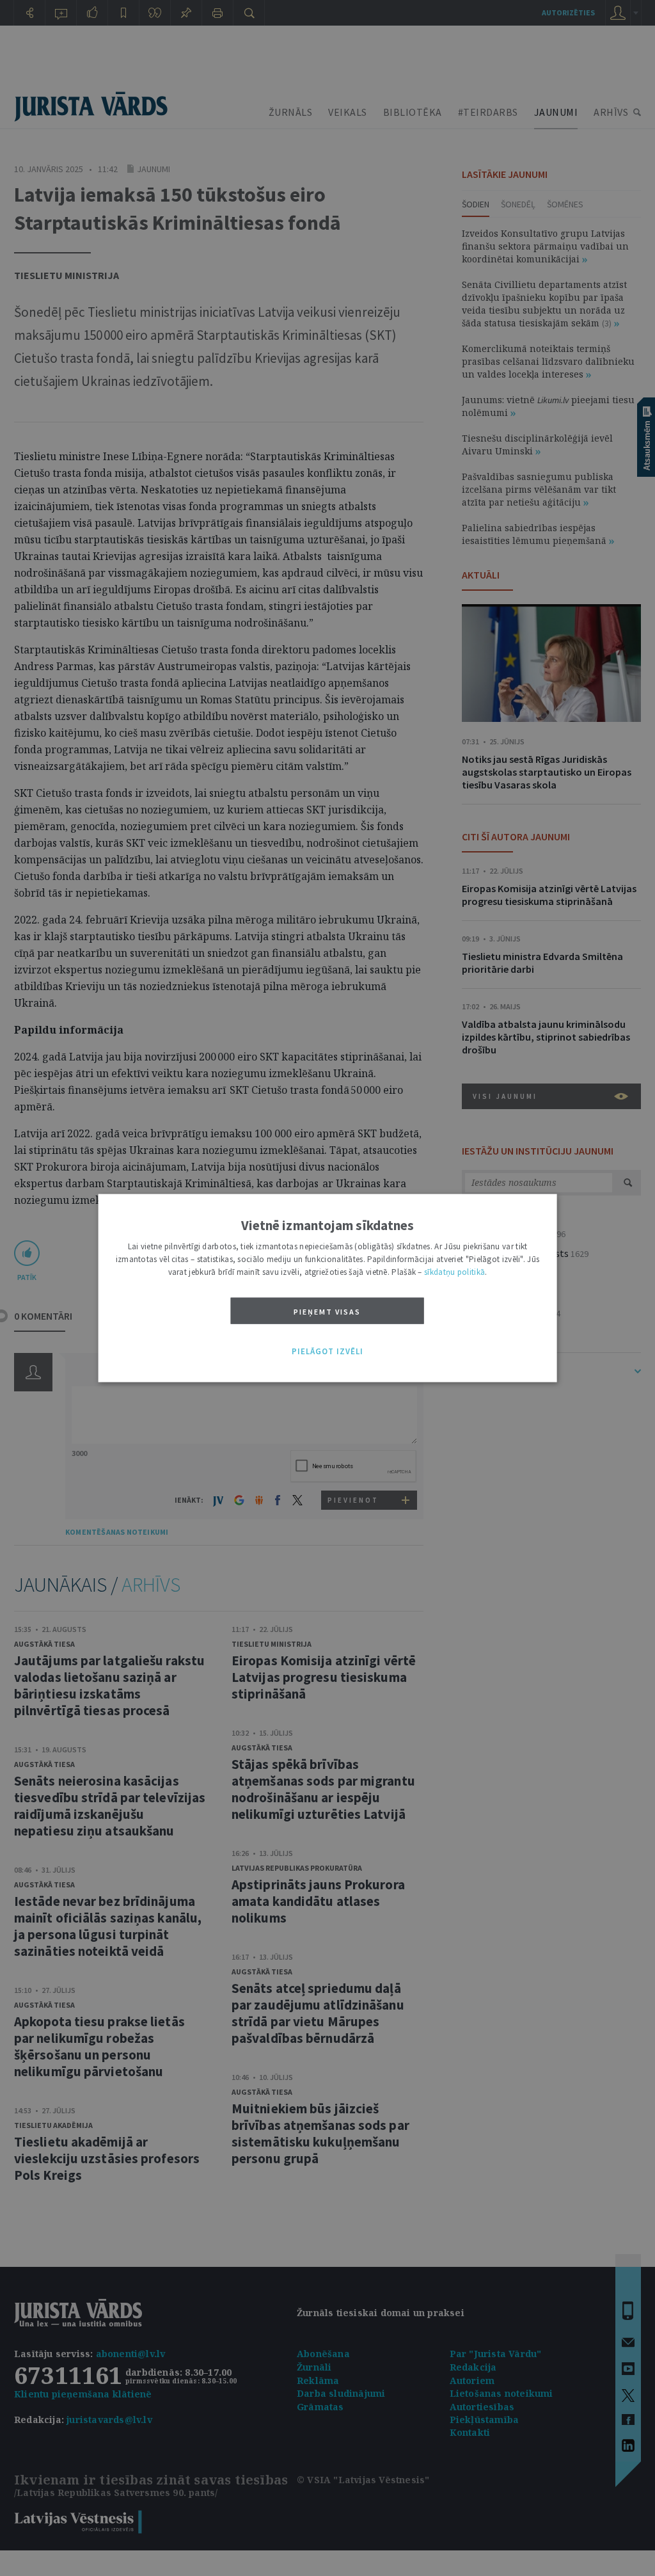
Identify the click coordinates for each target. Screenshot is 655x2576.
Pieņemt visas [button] (327, 1311)
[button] (327, 1352)
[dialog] (328, 1288)
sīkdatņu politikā (454, 1271)
